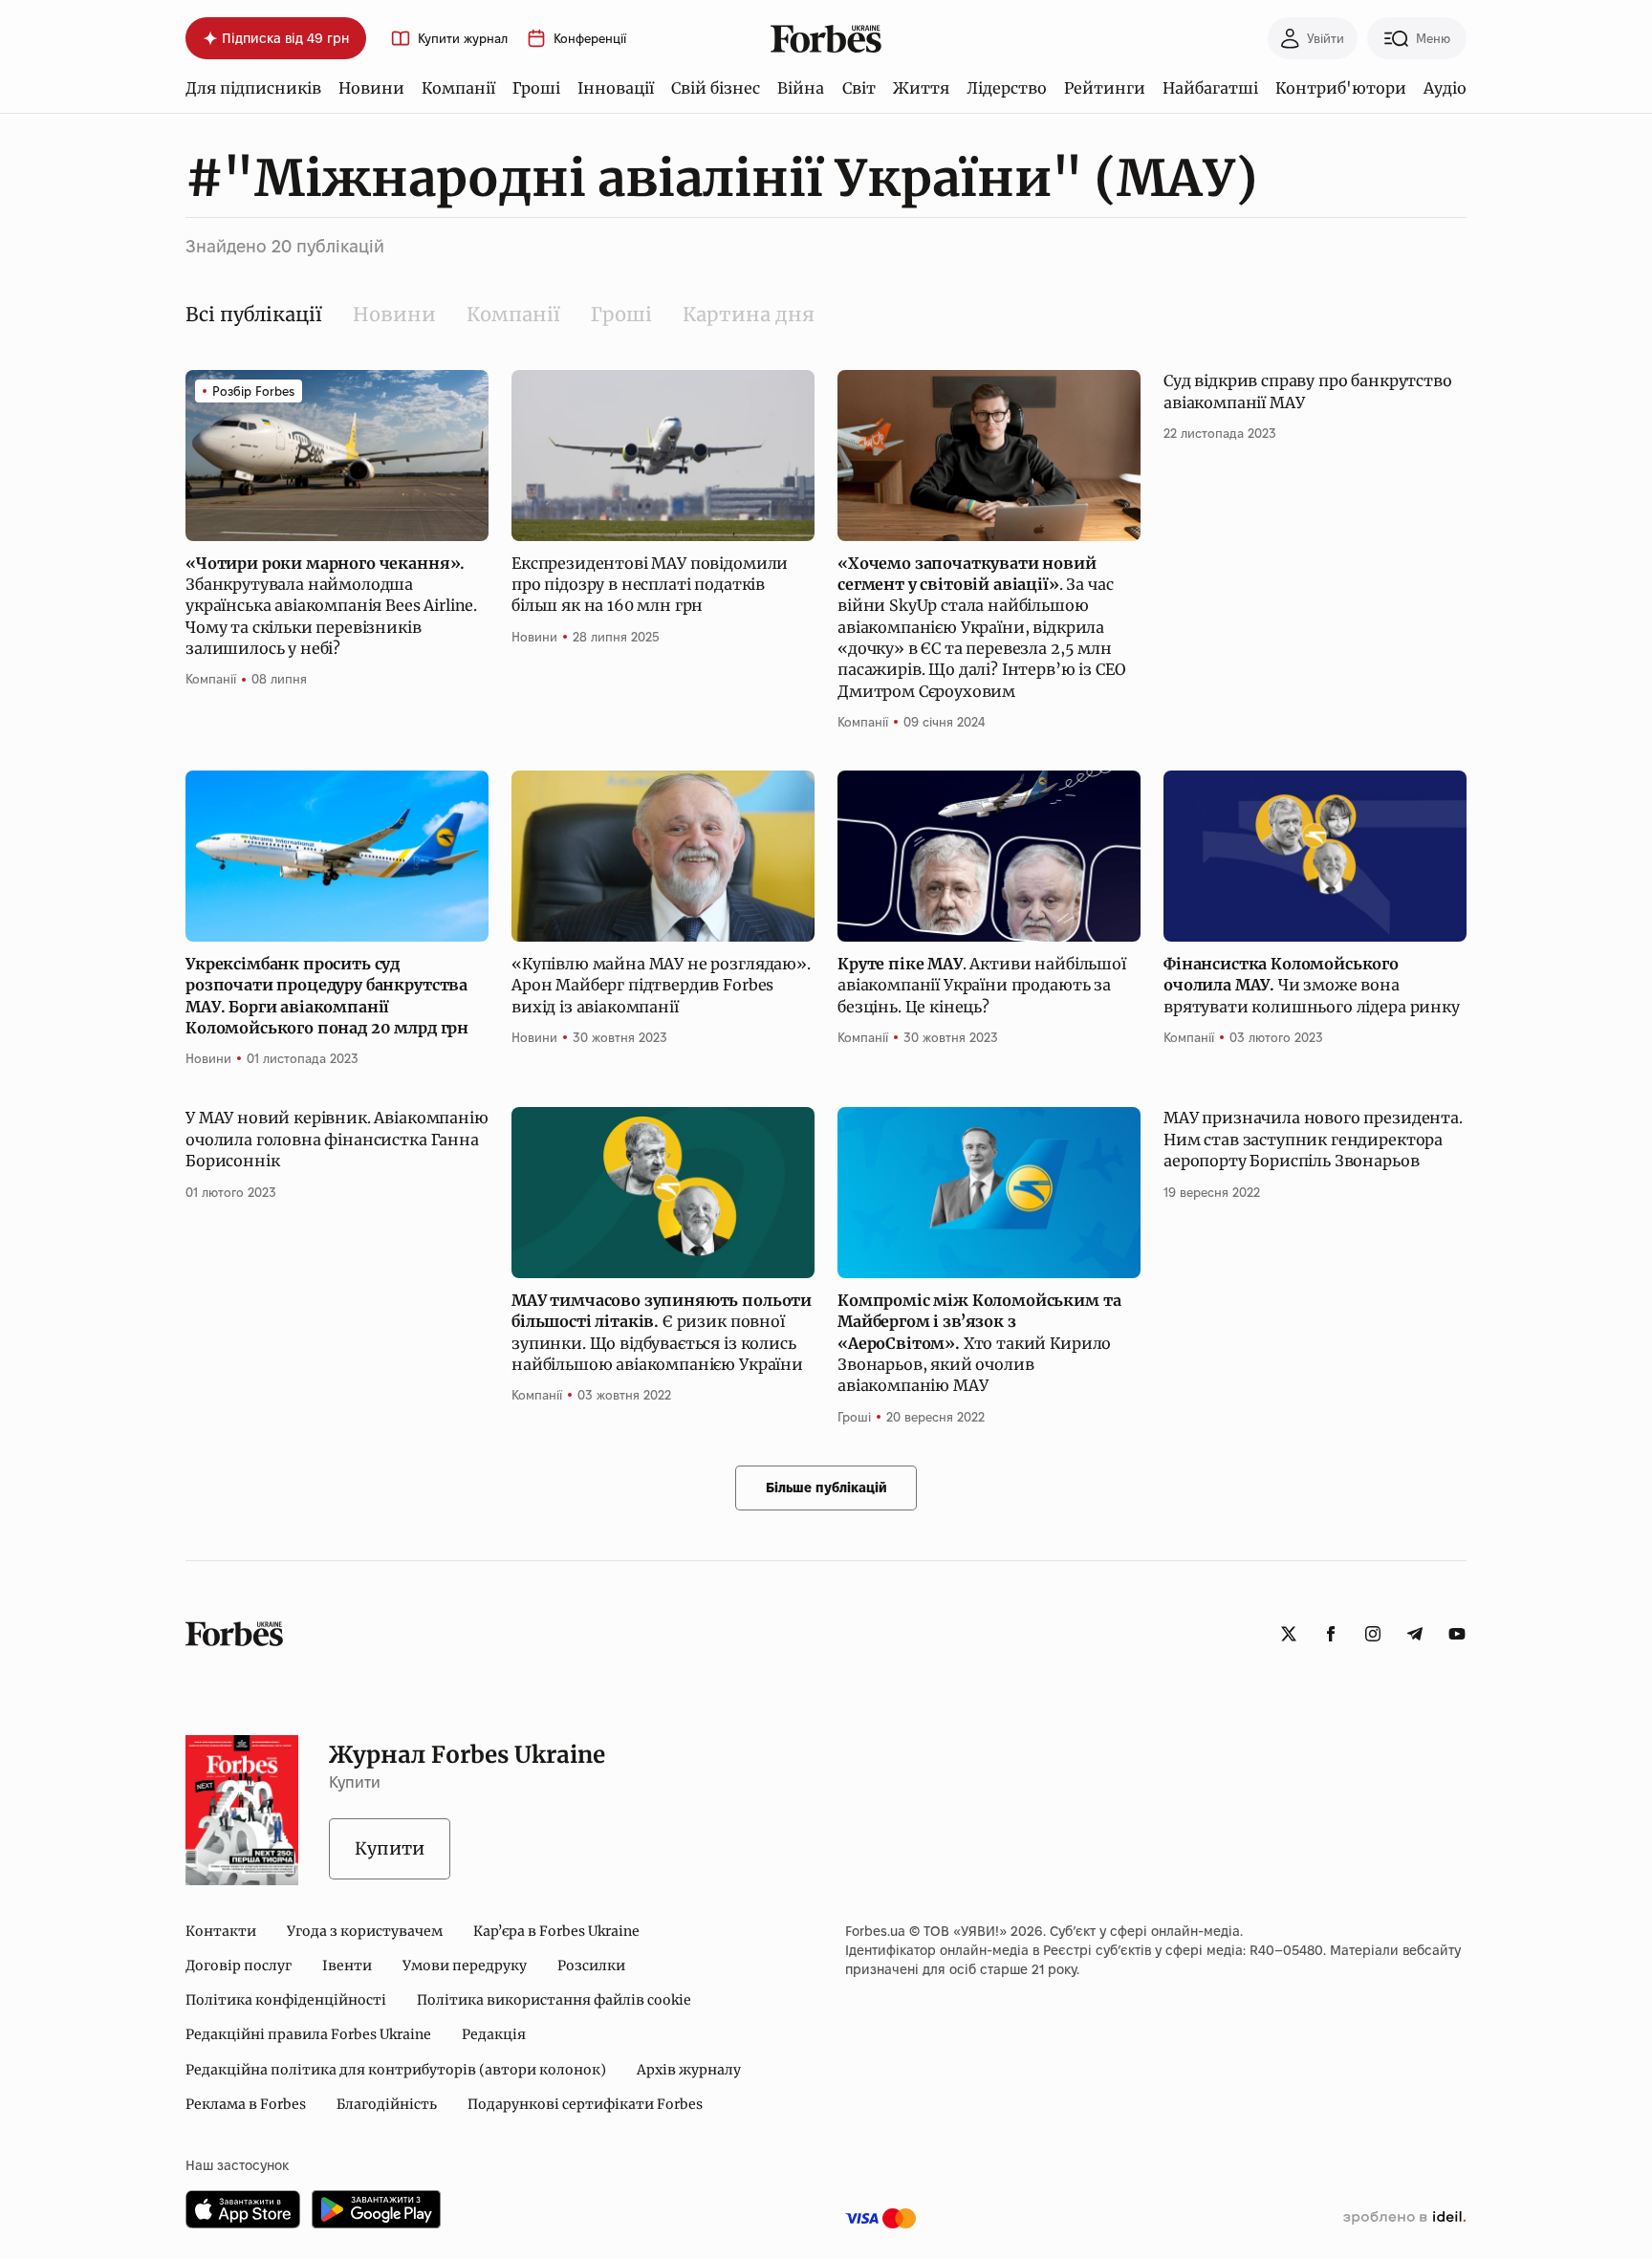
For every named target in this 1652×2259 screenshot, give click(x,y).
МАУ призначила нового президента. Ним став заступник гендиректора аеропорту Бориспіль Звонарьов (1313, 1139)
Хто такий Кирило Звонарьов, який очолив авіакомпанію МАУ (979, 1343)
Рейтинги (1105, 88)
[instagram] (1373, 1634)
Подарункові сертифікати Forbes (585, 2104)
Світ (859, 88)
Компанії (458, 88)
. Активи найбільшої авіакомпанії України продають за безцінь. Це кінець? (982, 985)
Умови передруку (465, 1966)
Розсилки (591, 1966)
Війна (801, 88)
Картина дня (749, 314)
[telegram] (1415, 1634)
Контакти (221, 1931)
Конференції (590, 39)
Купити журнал (463, 39)
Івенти (347, 1966)
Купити (390, 1848)
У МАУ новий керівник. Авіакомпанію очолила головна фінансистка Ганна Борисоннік (337, 1139)
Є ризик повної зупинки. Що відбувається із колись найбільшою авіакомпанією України (662, 1332)
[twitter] (1289, 1634)
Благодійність (387, 2104)
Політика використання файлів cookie (554, 2000)
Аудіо (1445, 88)
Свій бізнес (716, 88)
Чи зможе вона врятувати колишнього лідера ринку (1314, 985)
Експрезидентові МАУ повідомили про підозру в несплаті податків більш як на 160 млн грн (650, 585)
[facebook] (1331, 1634)
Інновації (616, 88)
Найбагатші (1210, 88)
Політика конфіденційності (286, 2000)
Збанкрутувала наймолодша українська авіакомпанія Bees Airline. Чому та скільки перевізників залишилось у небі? (331, 606)
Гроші (536, 88)
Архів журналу (689, 2070)
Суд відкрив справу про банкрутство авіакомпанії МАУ (1308, 391)
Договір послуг (239, 1966)
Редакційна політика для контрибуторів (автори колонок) (396, 2070)
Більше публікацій (826, 1488)
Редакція (494, 2034)
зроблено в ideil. (1404, 2218)
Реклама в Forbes (246, 2104)
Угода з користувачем (365, 1931)
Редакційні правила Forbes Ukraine (308, 2034)
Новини (371, 88)
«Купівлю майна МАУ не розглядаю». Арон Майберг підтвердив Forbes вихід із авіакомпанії (661, 985)
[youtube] (1457, 1634)
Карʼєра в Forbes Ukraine (556, 1931)
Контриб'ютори (1341, 88)
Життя (921, 88)
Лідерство (1007, 88)
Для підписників (253, 88)
